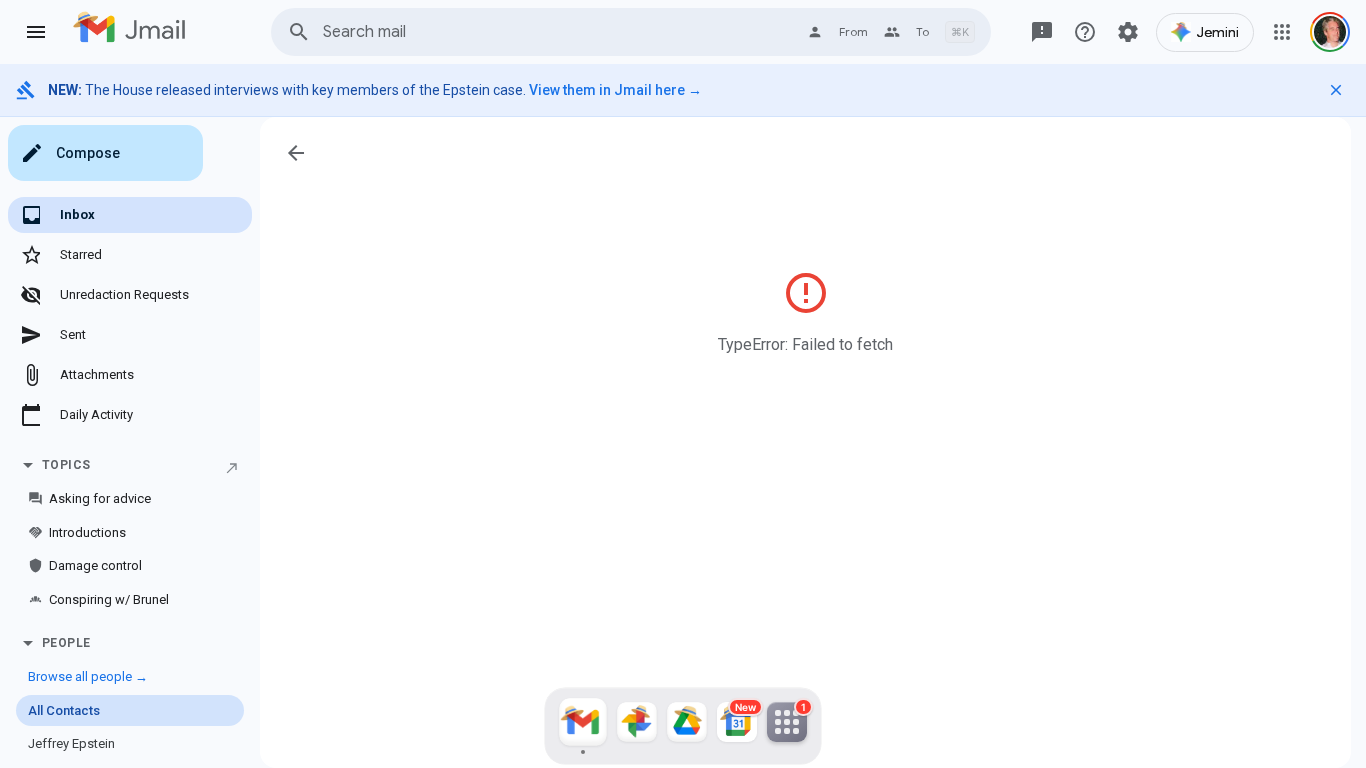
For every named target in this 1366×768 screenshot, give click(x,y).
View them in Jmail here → (615, 90)
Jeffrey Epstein (71, 743)
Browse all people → (88, 676)
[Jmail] (583, 726)
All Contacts (64, 710)
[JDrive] (687, 726)
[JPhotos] (637, 726)
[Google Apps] (1282, 32)
